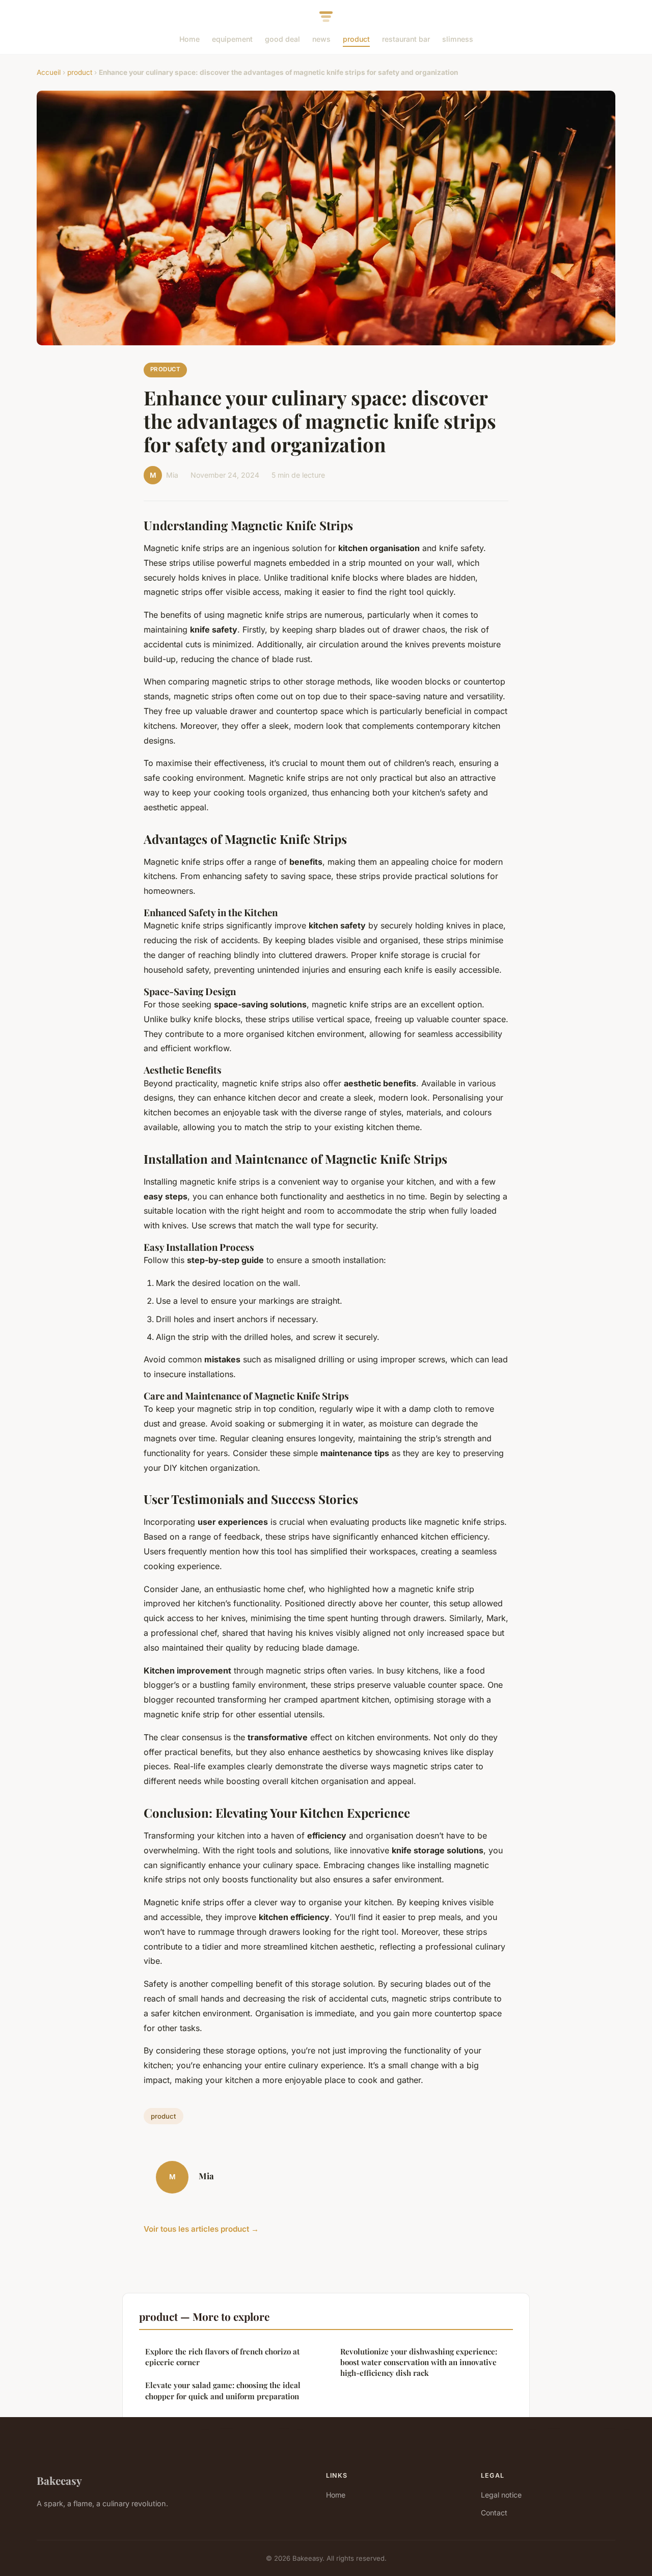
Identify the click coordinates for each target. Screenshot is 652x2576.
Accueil (49, 72)
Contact (494, 2513)
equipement (232, 39)
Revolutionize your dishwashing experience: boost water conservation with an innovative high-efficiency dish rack (419, 2362)
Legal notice (501, 2495)
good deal (282, 39)
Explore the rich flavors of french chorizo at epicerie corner (222, 2357)
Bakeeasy (59, 2480)
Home (189, 39)
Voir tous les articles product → (201, 2229)
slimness (458, 39)
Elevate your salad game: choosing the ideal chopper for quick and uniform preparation (223, 2390)
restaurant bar (406, 39)
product (356, 39)
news (321, 39)
